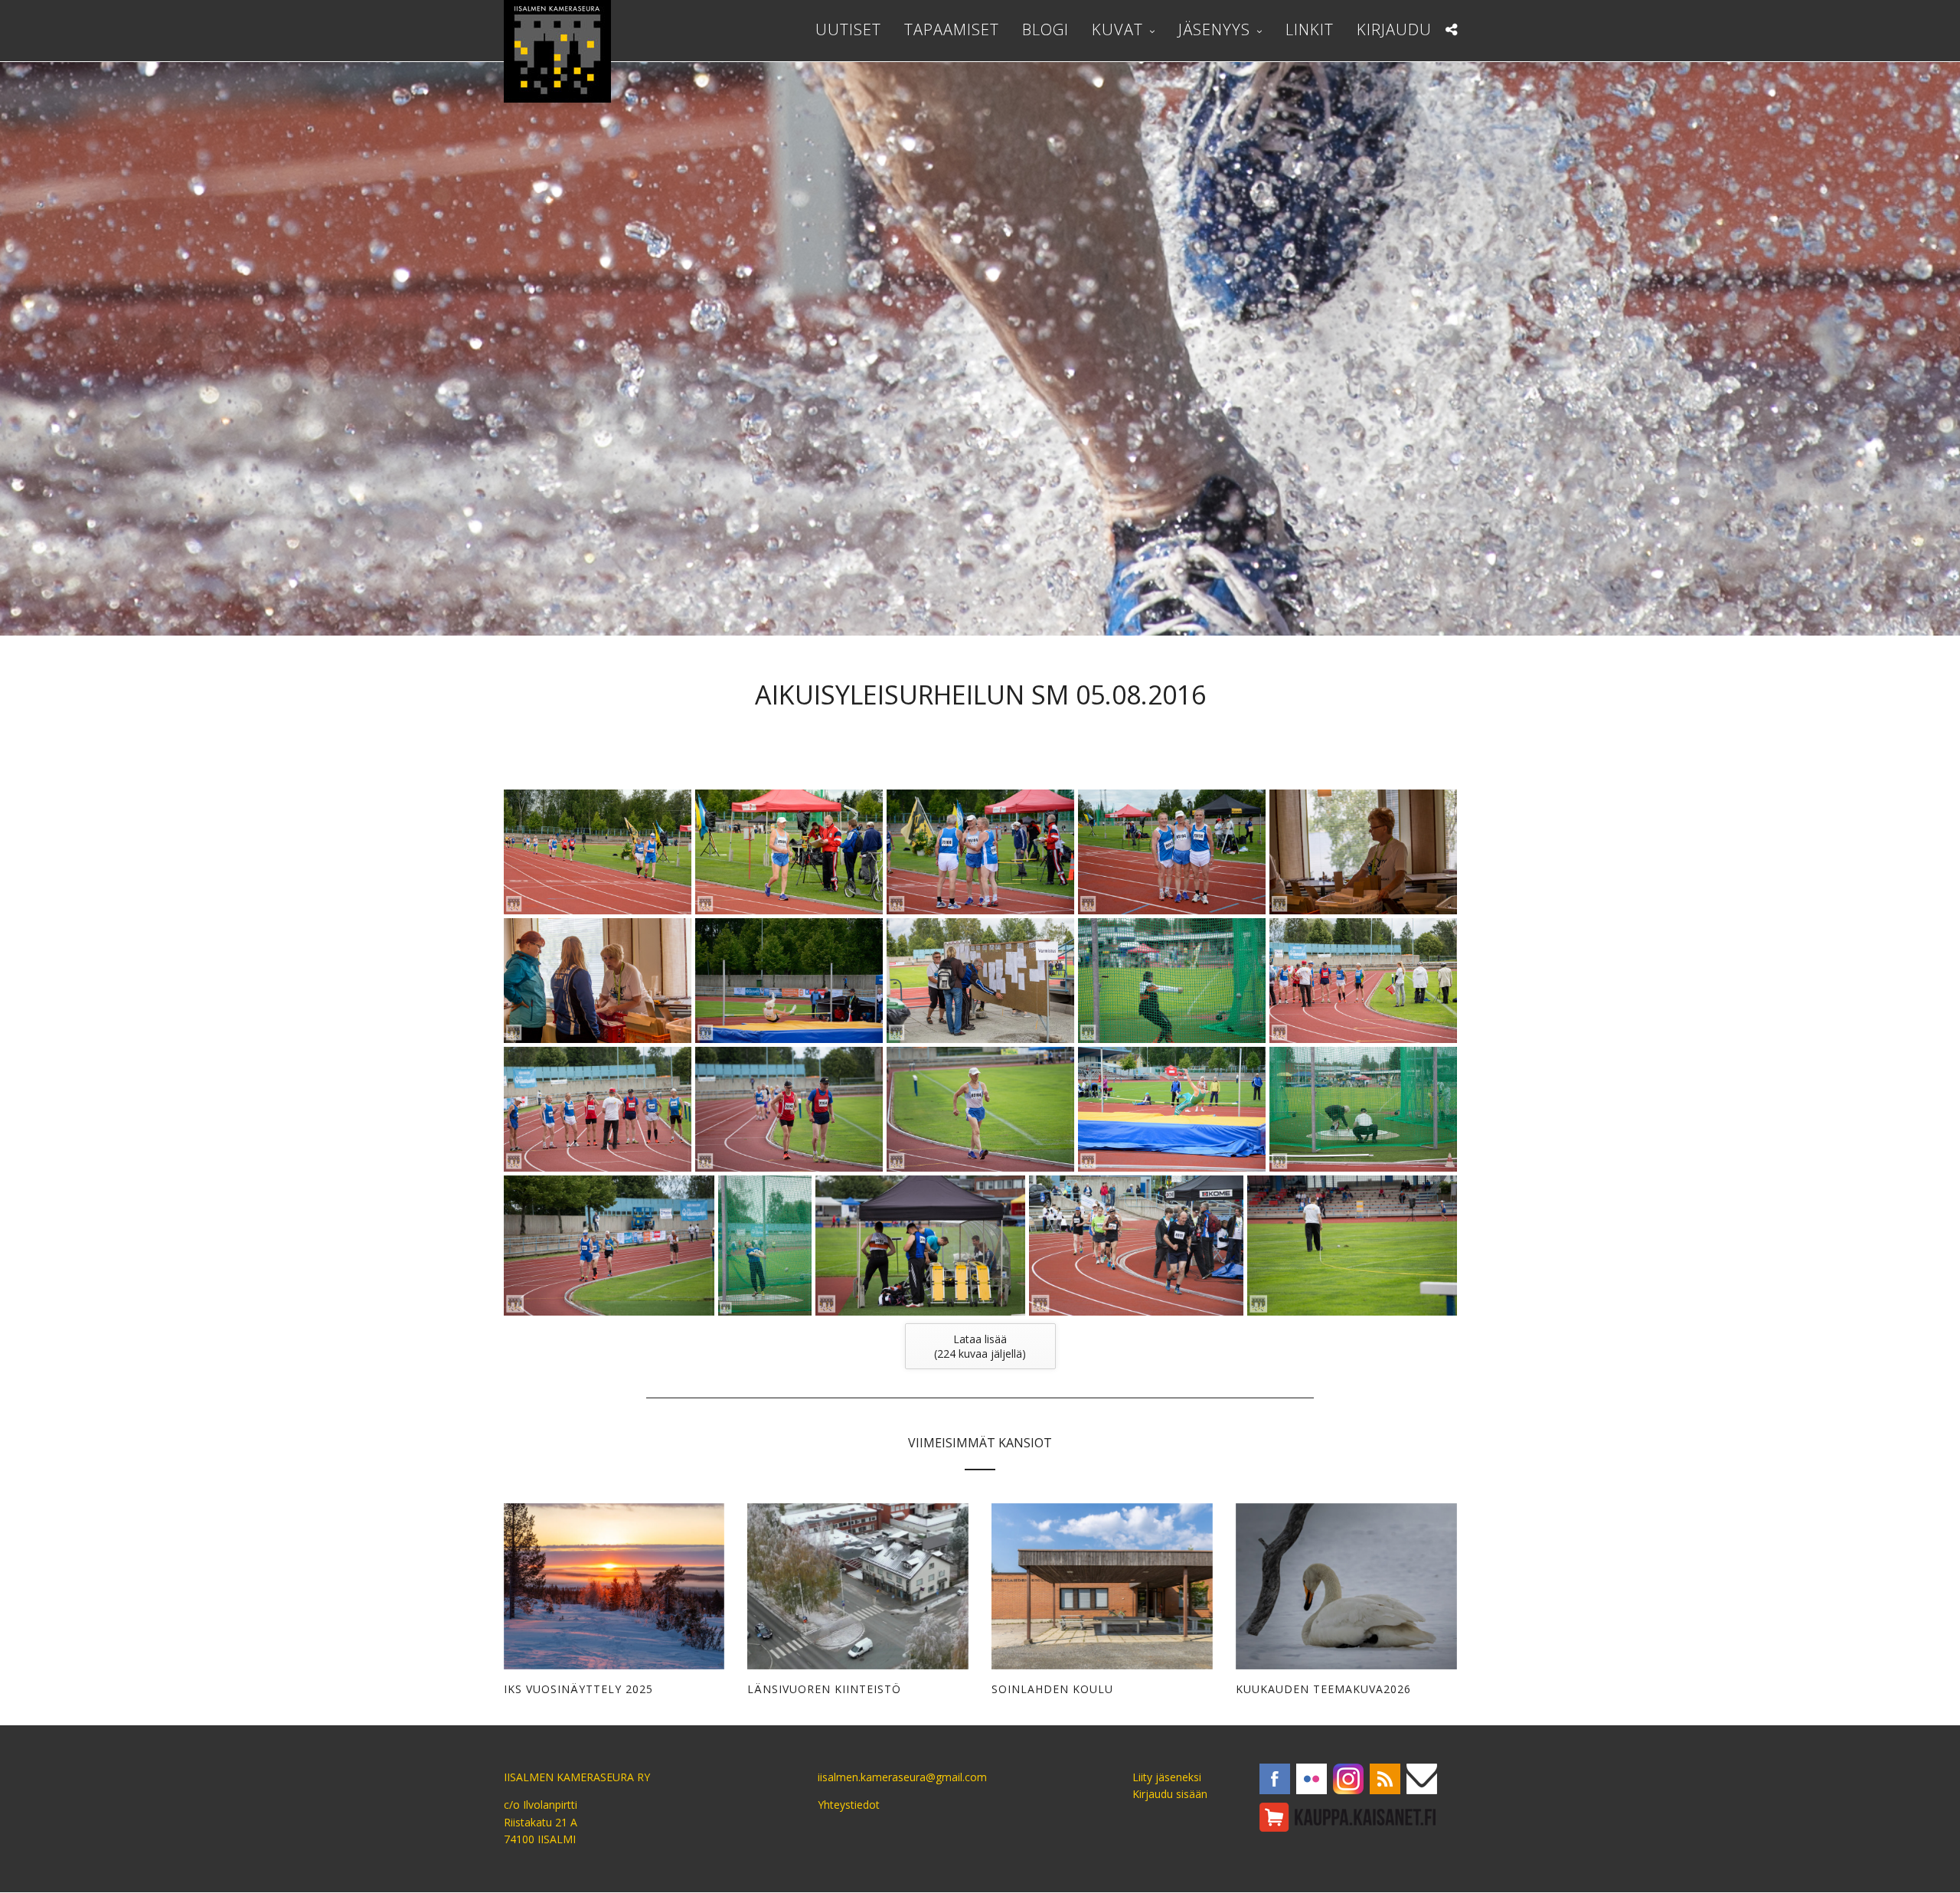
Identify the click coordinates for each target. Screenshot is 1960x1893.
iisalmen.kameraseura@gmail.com (902, 1777)
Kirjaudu (1394, 29)
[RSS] (1385, 1779)
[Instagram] (1348, 1779)
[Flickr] (1312, 1779)
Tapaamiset (952, 29)
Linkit (1310, 29)
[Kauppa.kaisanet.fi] (1347, 1817)
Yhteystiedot (849, 1805)
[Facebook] (1275, 1779)
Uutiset (848, 29)
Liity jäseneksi (1167, 1777)
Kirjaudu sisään (1170, 1794)
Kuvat (1117, 29)
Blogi (1045, 29)
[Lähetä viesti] (1422, 1779)
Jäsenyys (1214, 29)
